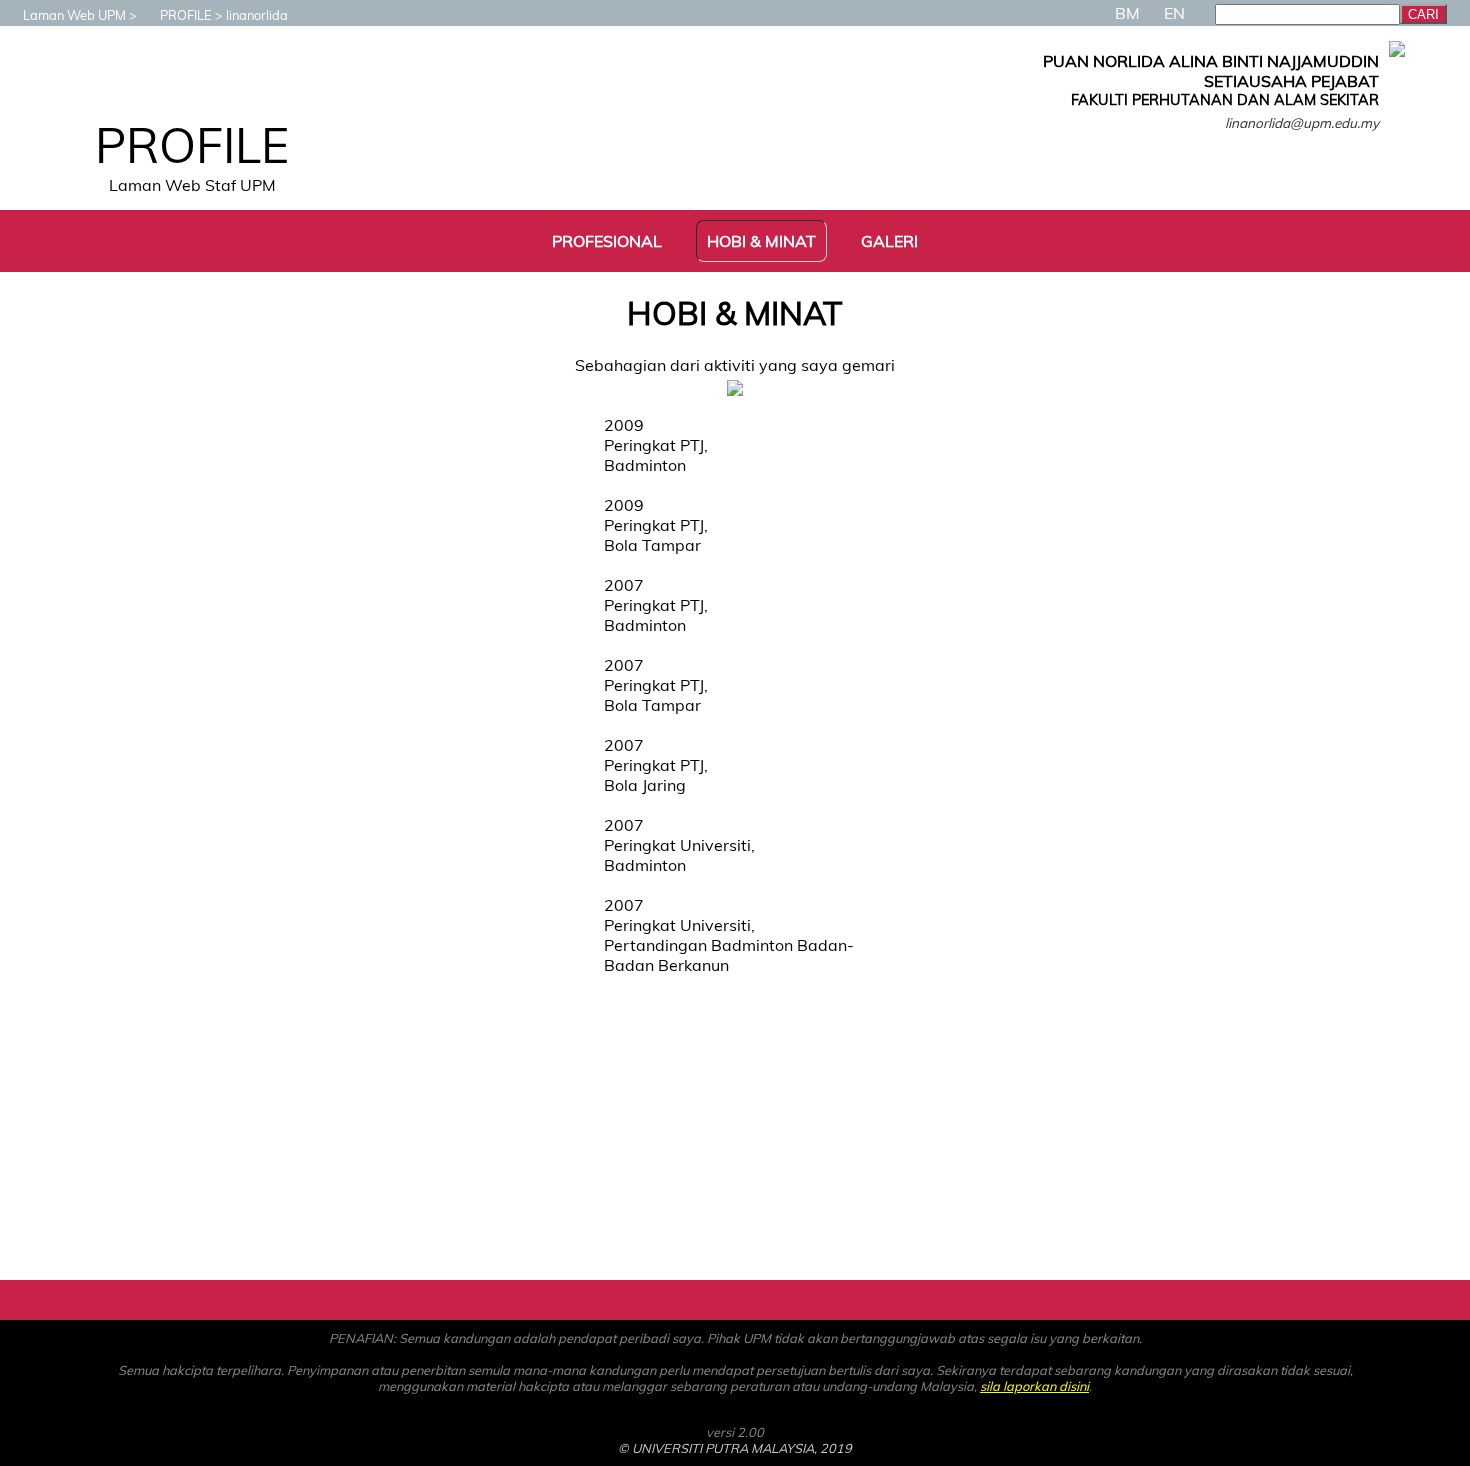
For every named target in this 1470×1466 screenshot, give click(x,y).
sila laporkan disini (1034, 1386)
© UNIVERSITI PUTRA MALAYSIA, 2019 (735, 1448)
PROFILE (186, 15)
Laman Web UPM (74, 15)
